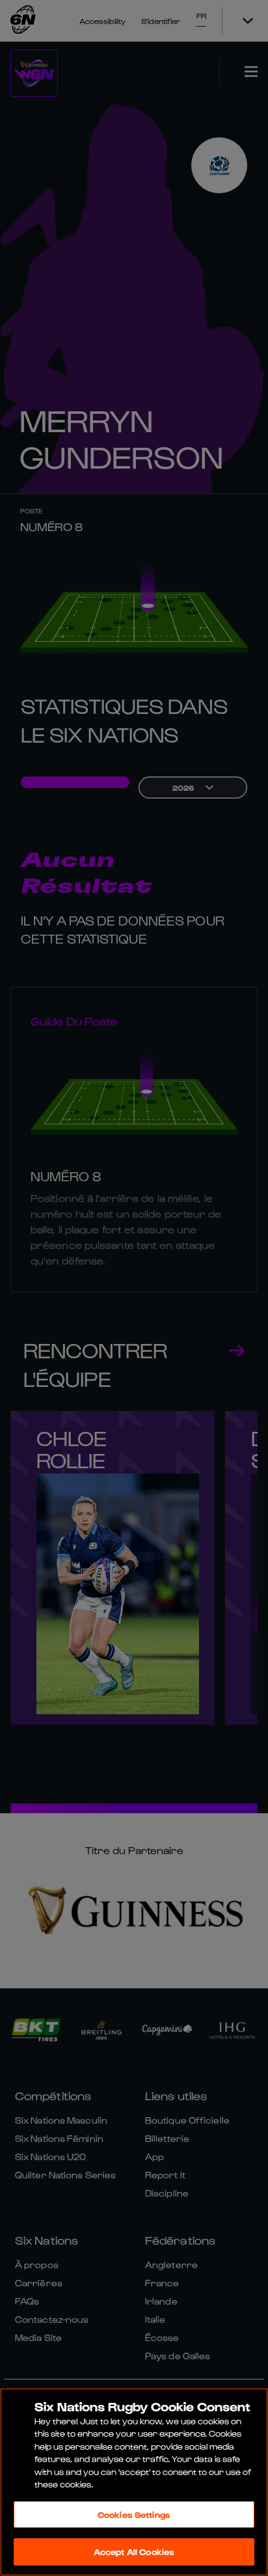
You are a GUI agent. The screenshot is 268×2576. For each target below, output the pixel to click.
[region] (134, 2482)
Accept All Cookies (134, 2552)
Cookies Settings (134, 2514)
